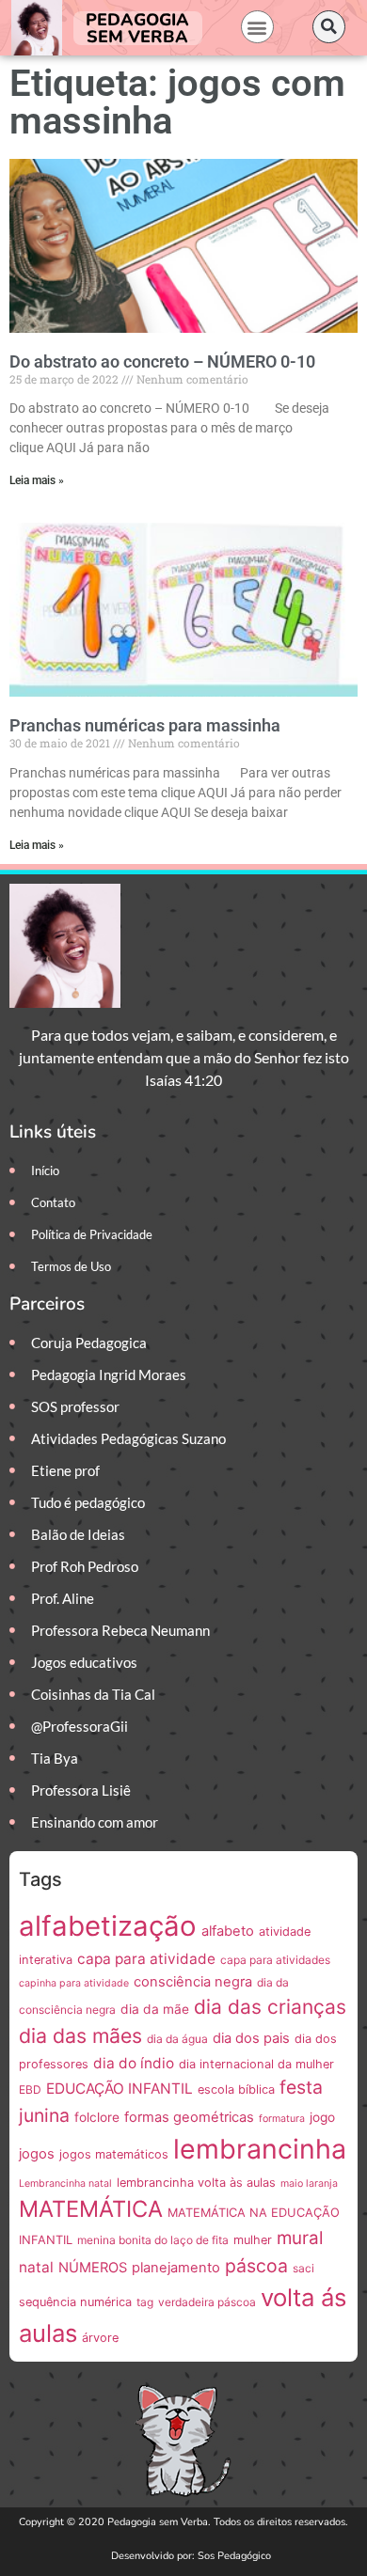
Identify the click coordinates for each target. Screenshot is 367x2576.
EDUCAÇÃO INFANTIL (120, 2089)
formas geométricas (189, 2117)
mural (300, 2238)
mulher (253, 2240)
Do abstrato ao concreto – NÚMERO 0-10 (162, 361)
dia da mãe (155, 2009)
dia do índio (134, 2063)
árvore (100, 2338)
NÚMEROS (93, 2268)
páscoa (256, 2266)
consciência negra (193, 1982)
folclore (97, 2117)
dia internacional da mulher (256, 2064)
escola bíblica (236, 2089)
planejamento (176, 2268)
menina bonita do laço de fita (153, 2240)
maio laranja (309, 2183)
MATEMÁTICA (91, 2209)
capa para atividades (275, 1960)
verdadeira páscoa (207, 2302)
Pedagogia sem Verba (137, 28)
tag (145, 2302)
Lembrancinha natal (65, 2183)
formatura (282, 2119)
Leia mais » (37, 480)
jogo (322, 2117)
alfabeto (228, 1931)
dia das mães (80, 2035)
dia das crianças (270, 2007)
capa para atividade (146, 1959)
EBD (30, 2089)
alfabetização (108, 1926)
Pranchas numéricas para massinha (145, 725)
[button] (257, 27)
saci (303, 2268)
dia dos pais (251, 2038)
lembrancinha (260, 2149)
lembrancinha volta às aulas (196, 2183)
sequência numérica (75, 2302)
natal (36, 2267)
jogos (37, 2154)
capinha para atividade (74, 1983)
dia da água (177, 2039)
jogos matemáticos (114, 2154)
